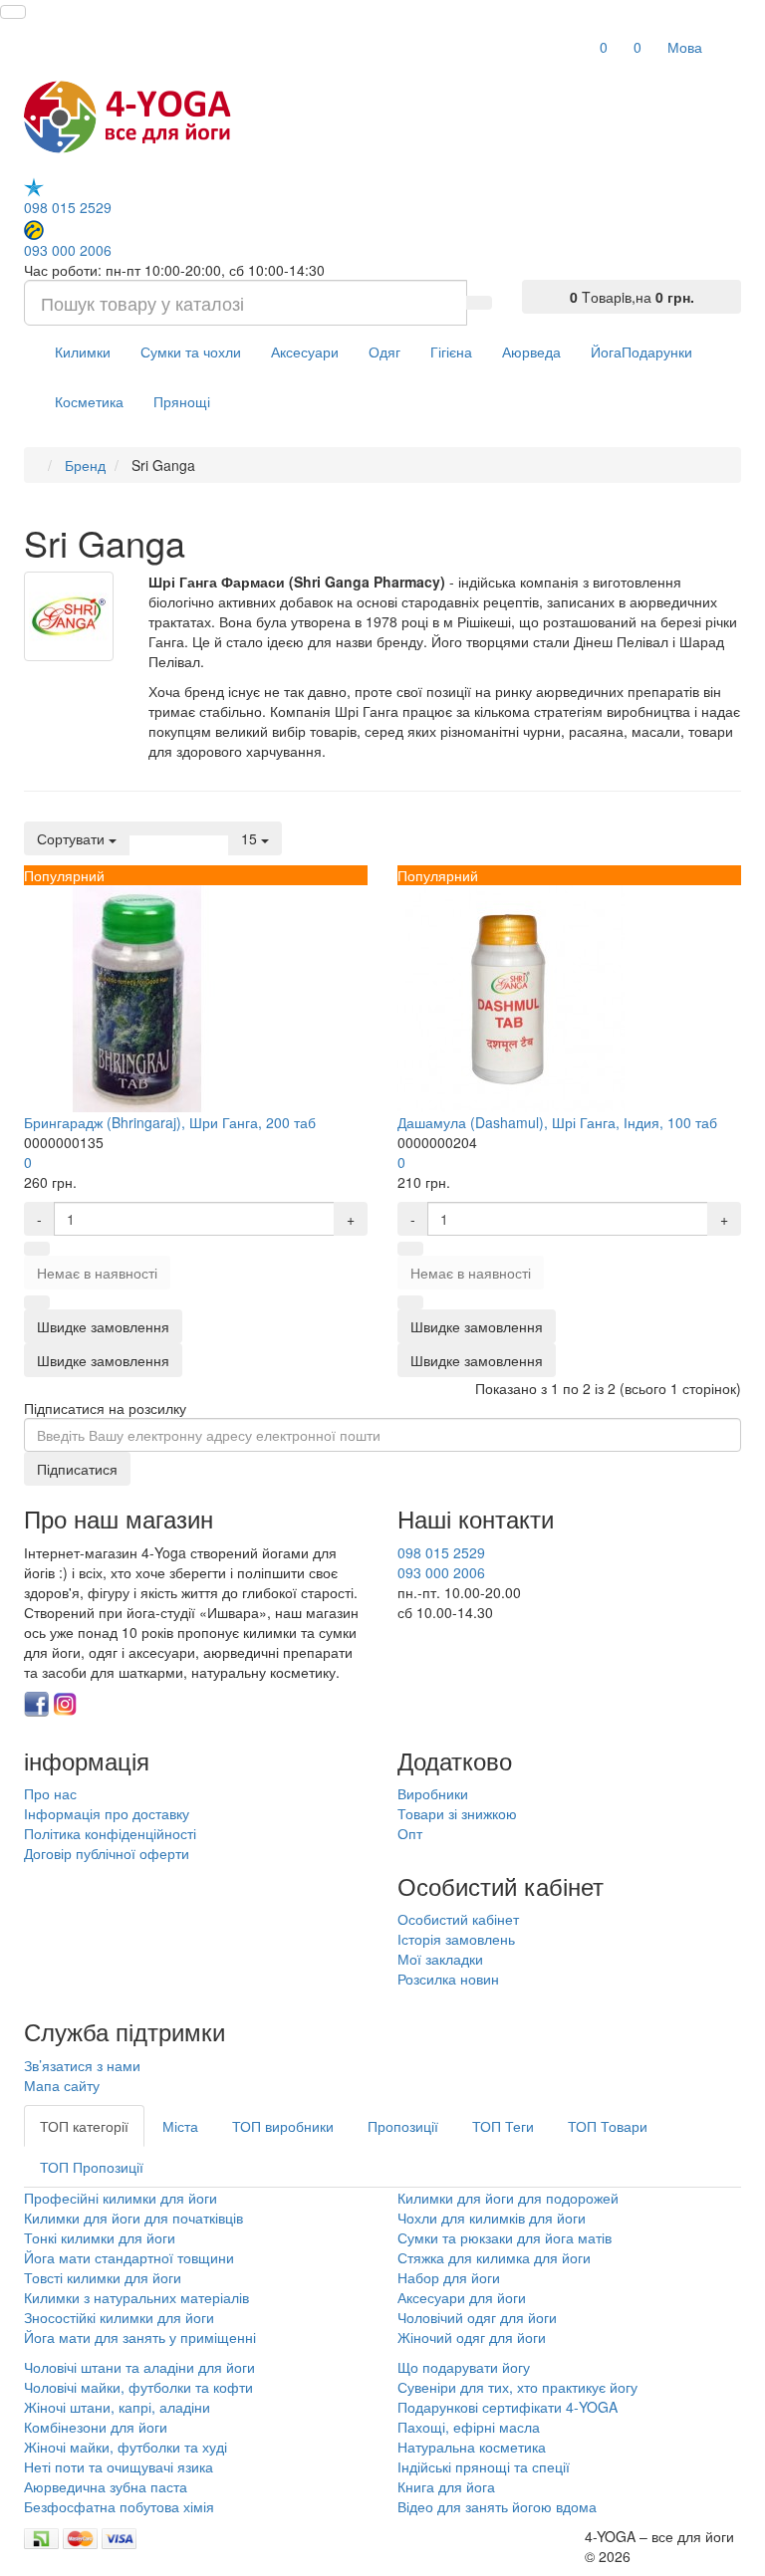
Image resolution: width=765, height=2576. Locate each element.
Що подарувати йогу (464, 2367)
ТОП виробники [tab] (283, 2126)
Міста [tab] (180, 2126)
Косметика (89, 401)
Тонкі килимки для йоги (100, 2237)
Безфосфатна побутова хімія (119, 2506)
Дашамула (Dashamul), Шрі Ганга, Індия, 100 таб (557, 1122)
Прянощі (182, 401)
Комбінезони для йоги (96, 2427)
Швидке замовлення (103, 1360)
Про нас (50, 1793)
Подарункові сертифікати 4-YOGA (508, 2407)
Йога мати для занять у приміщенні (140, 2337)
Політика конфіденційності (110, 1833)
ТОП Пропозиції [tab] (92, 2167)
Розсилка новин (448, 1979)
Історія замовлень (456, 1939)
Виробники (433, 1793)
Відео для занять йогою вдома (497, 2506)
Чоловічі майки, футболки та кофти (140, 2387)
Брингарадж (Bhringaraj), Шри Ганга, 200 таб (170, 1122)
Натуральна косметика (472, 2447)
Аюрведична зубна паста (106, 2486)
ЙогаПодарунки (641, 351)
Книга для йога (446, 2486)
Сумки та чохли (191, 351)
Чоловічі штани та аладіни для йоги (139, 2367)
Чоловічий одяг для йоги (477, 2317)
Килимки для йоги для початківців (133, 2218)
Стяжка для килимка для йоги (494, 2257)
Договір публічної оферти (107, 1853)
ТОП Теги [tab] (503, 2126)
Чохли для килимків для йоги (492, 2218)
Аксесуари (305, 351)
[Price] (216, 828)
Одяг (384, 351)
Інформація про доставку (107, 1813)
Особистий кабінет (458, 1919)
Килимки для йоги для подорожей (508, 2198)
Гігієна (451, 351)
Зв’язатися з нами (82, 2065)
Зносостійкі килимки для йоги (119, 2317)
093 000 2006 (68, 249)
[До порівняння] (37, 1302)
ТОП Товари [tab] (608, 2126)
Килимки (83, 351)
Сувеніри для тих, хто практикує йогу (517, 2387)
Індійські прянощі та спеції (484, 2466)
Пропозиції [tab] (403, 2126)
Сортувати (73, 838)
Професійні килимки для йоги (121, 2198)
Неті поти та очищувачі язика (119, 2466)
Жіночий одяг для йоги (472, 2337)
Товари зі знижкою (457, 1813)
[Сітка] (166, 828)
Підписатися (77, 1469)
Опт (410, 1833)
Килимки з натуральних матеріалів (136, 2297)
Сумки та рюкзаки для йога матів (505, 2237)
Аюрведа (531, 351)
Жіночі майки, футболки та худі (126, 2447)
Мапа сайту (62, 2085)
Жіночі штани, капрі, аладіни (117, 2407)
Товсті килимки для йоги (103, 2277)
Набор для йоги (449, 2277)
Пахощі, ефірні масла (469, 2427)
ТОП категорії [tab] (84, 2126)
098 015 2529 (68, 207)
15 (251, 838)
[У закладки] (37, 1249)
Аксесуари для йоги (462, 2297)
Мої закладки (440, 1959)
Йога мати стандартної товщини (129, 2257)
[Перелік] (141, 828)
